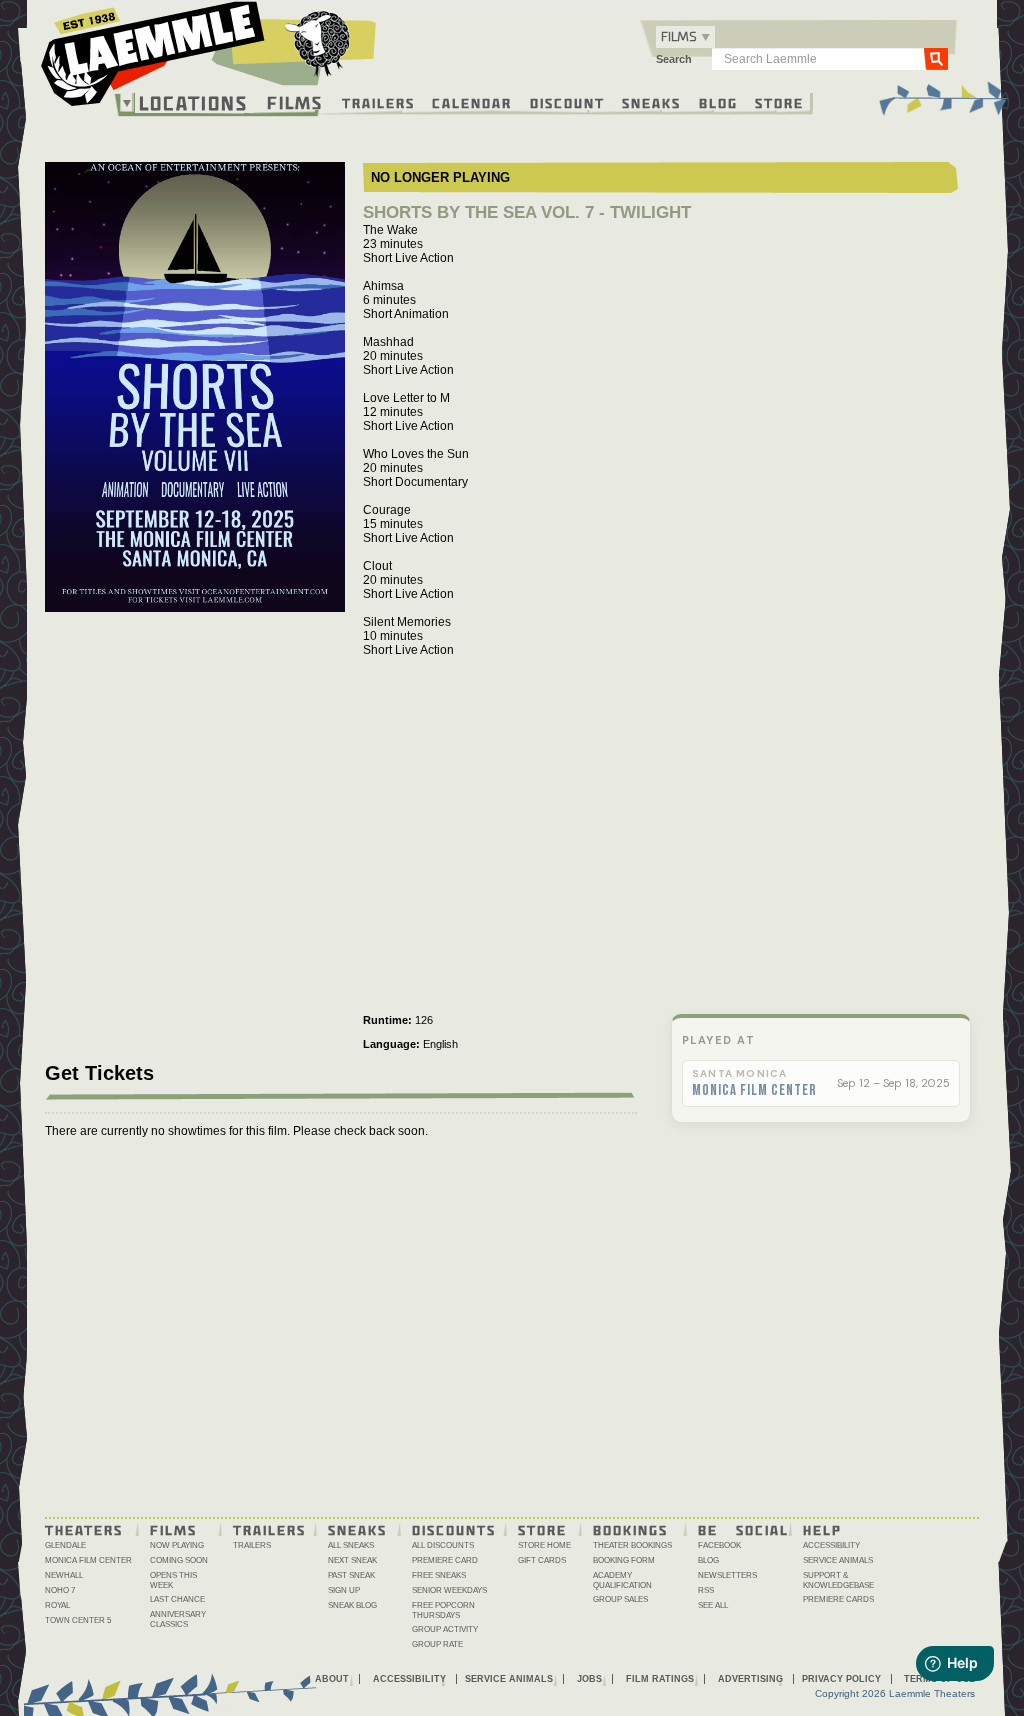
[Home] (209, 59)
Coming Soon (179, 1560)
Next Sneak (352, 1560)
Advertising (750, 1679)
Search (674, 59)
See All (713, 1605)
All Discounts (443, 1545)
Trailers (378, 102)
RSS (706, 1590)
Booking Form (624, 1560)
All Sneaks (351, 1545)
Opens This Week (173, 1580)
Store (779, 102)
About (332, 1679)
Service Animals (838, 1560)
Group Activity (445, 1629)
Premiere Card (445, 1560)
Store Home (544, 1545)
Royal (57, 1605)
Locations (193, 103)
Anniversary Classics (178, 1619)
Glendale (65, 1545)
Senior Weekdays (449, 1590)
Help (822, 1529)
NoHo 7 (60, 1590)
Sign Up (344, 1590)
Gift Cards (542, 1560)
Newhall (64, 1575)
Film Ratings (660, 1679)
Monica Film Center (754, 1091)
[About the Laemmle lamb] (318, 42)
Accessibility (831, 1545)
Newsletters (727, 1575)
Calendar (472, 102)
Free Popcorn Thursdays (443, 1610)
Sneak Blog (352, 1605)
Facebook (719, 1545)
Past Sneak (351, 1575)
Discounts (454, 1529)
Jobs (589, 1679)
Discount (567, 102)
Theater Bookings (632, 1545)
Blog (718, 102)
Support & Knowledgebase (838, 1580)
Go (936, 58)
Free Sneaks (439, 1575)
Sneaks (651, 102)
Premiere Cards (838, 1599)
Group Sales (620, 1599)
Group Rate (437, 1644)
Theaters (84, 1529)
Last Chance (177, 1599)
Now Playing (177, 1545)
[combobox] (685, 37)
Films (295, 100)
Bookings (630, 1529)
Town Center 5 (78, 1620)
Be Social (743, 1529)
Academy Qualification (622, 1580)
